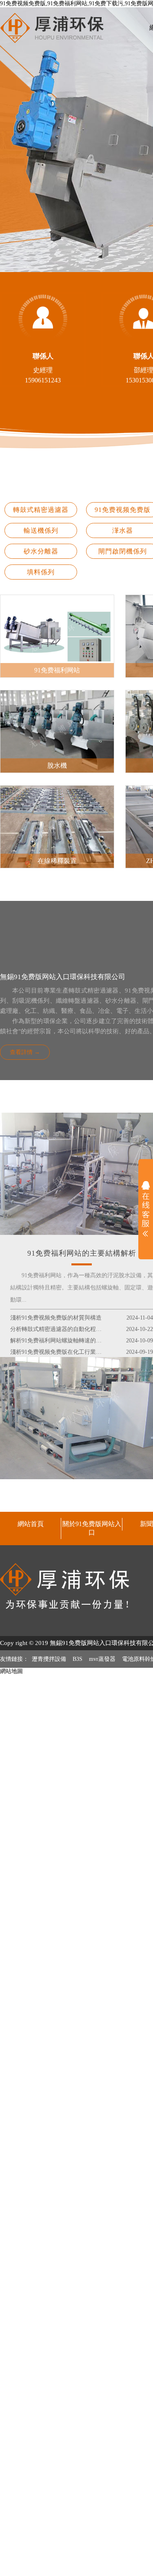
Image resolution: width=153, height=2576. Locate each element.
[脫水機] (57, 693)
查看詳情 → (25, 1052)
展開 (146, 1209)
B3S (78, 1659)
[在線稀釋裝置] (57, 789)
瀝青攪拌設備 (49, 1659)
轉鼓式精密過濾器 (41, 510)
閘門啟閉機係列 (123, 551)
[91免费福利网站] (57, 598)
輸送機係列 (41, 530)
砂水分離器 (41, 551)
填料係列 (41, 572)
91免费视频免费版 (123, 510)
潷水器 (123, 530)
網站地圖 (11, 1671)
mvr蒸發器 (102, 1659)
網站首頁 (31, 1524)
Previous (14, 140)
